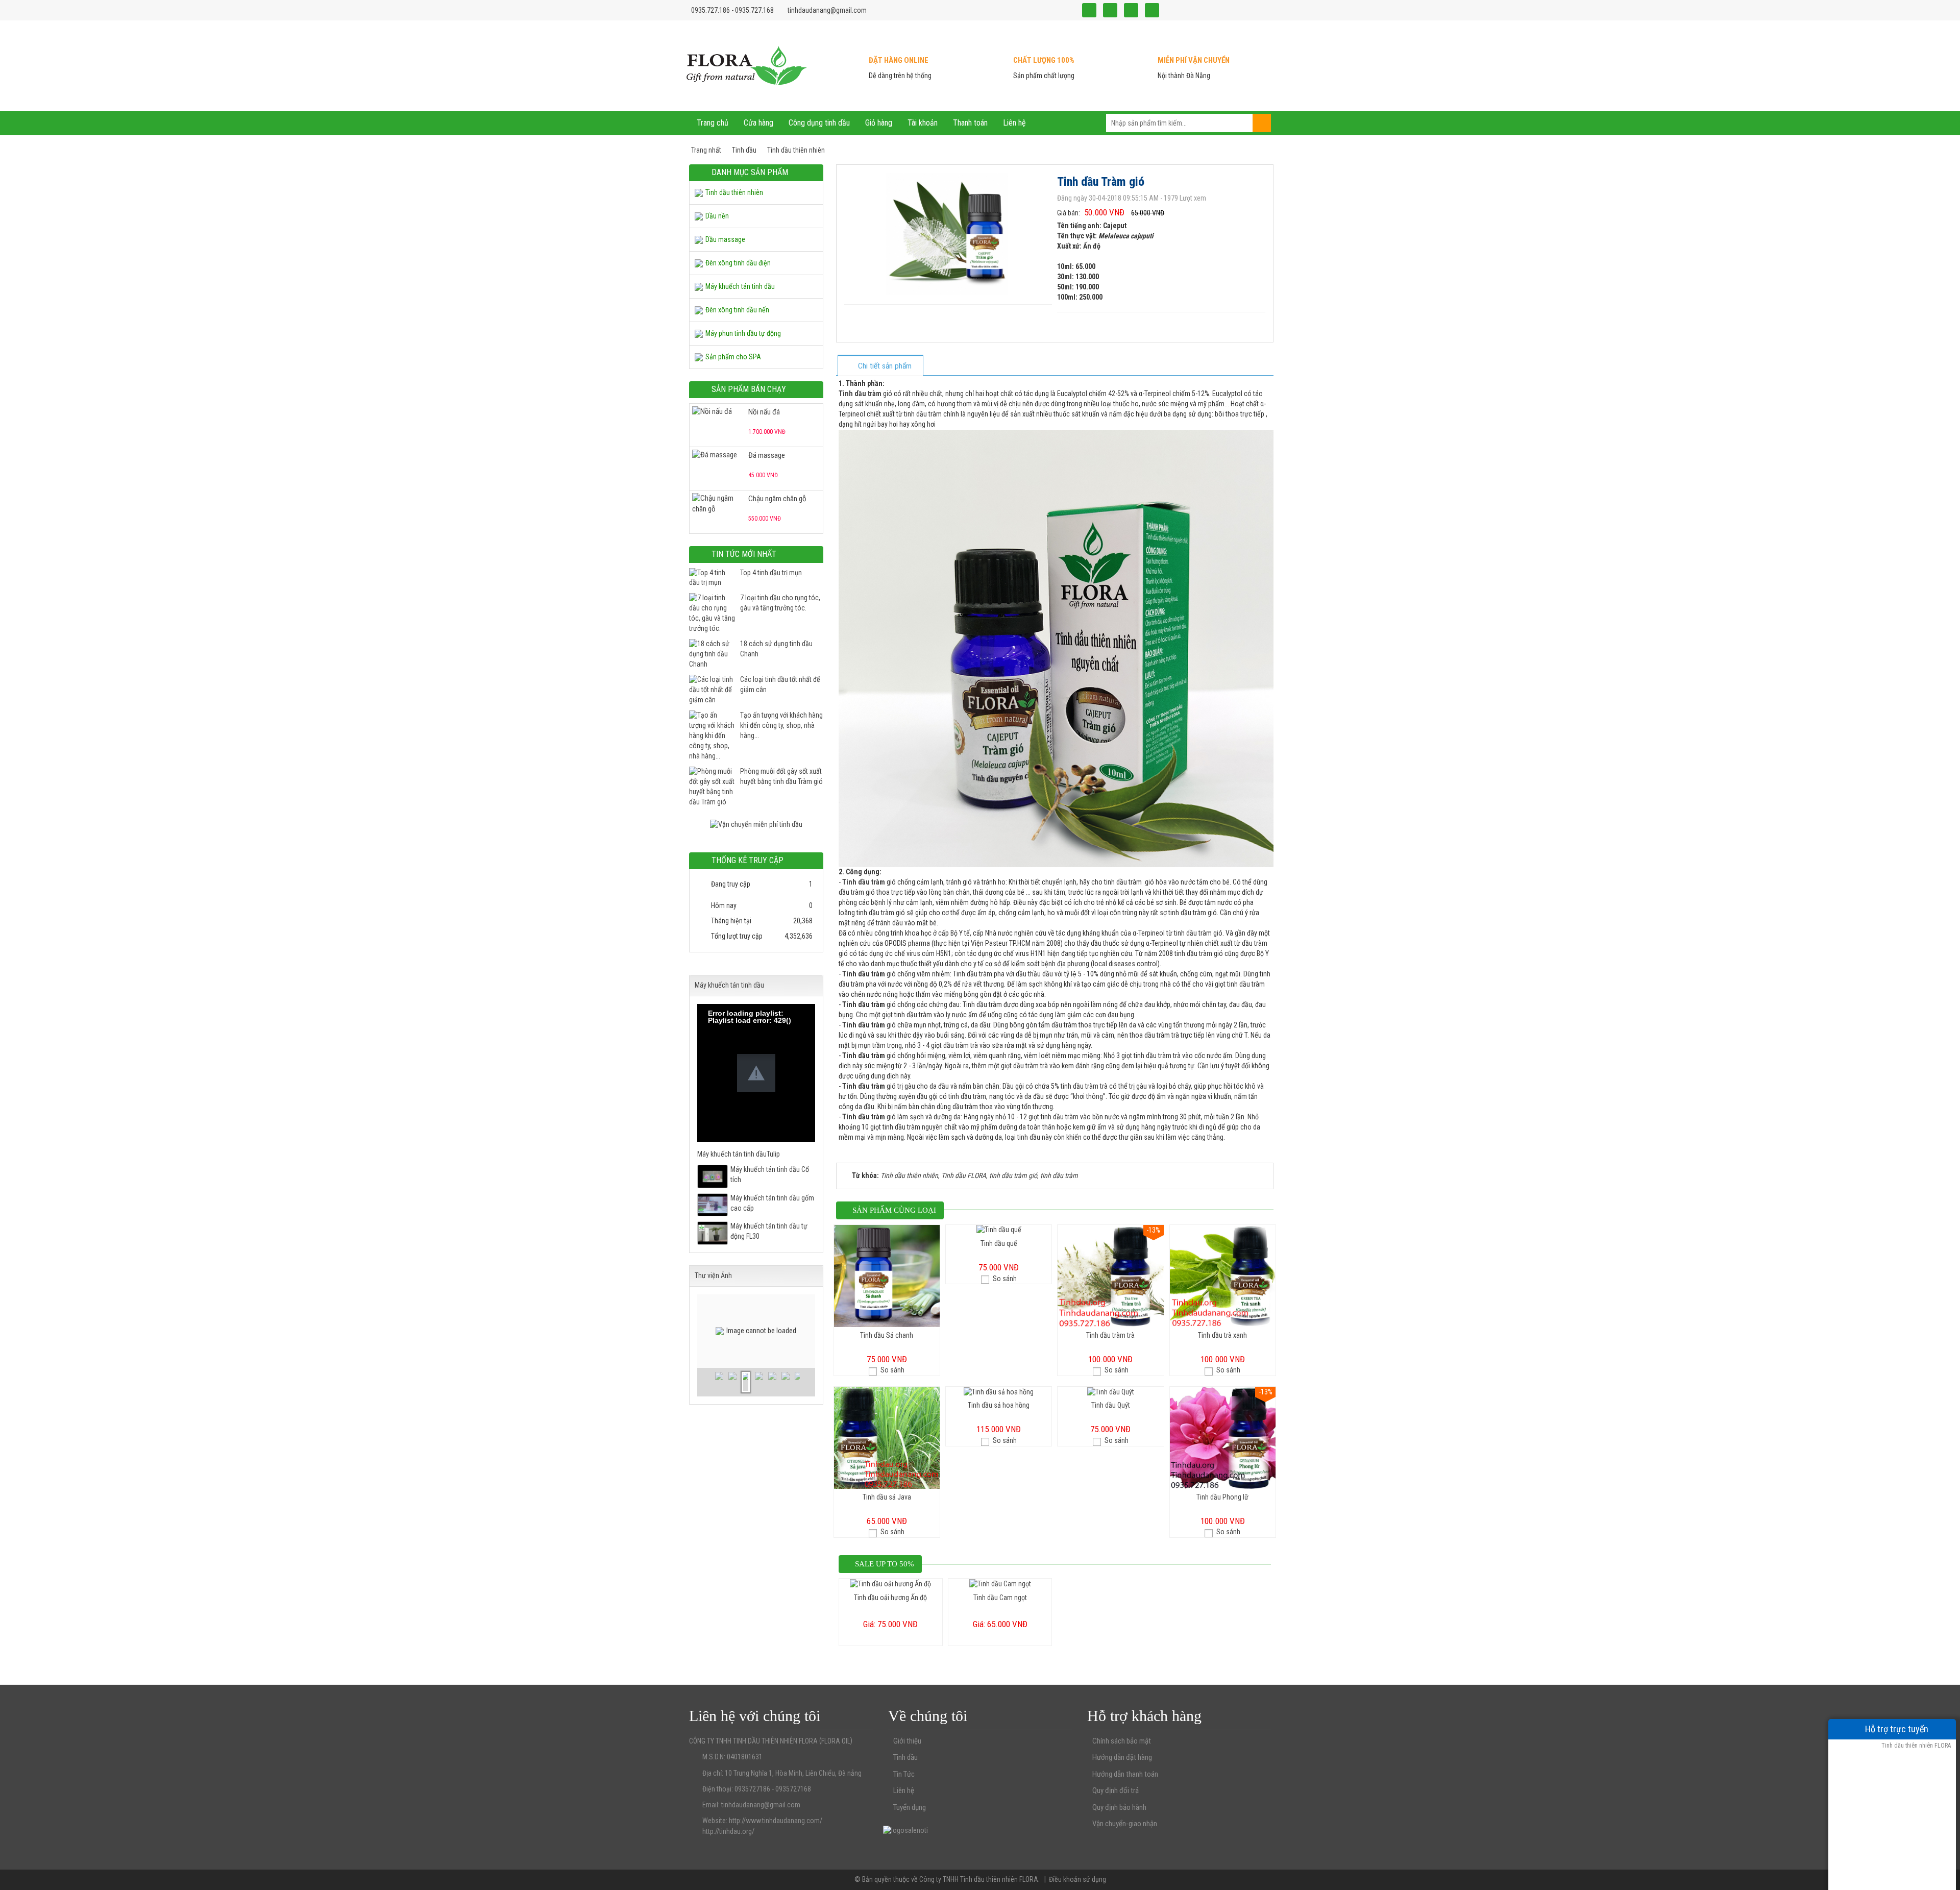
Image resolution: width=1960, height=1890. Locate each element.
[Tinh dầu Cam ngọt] (1000, 1583)
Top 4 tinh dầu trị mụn (771, 573)
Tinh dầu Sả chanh (887, 1335)
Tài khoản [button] (923, 123)
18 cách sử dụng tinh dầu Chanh (776, 649)
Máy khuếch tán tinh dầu (740, 286)
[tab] (880, 366)
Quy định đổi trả (1116, 1790)
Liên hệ (904, 1790)
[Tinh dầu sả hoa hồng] (999, 1391)
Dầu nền (717, 216)
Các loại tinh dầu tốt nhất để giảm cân (780, 684)
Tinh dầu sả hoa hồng (999, 1405)
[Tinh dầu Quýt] (1111, 1391)
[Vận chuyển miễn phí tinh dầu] (756, 824)
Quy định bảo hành (1119, 1807)
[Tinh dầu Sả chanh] (887, 1275)
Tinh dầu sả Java (887, 1497)
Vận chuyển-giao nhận (1125, 1824)
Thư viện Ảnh (713, 1275)
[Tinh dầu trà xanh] (1223, 1275)
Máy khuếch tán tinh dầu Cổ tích (770, 1174)
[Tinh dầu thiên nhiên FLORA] (747, 65)
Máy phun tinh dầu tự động (743, 333)
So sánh (892, 1370)
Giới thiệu (907, 1741)
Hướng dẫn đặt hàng (1122, 1757)
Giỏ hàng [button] (879, 123)
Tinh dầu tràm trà (1110, 1335)
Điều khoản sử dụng (1077, 1879)
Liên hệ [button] (1014, 123)
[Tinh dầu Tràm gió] (948, 233)
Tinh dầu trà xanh (1222, 1335)
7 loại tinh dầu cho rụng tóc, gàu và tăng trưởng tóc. (780, 603)
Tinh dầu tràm (864, 882)
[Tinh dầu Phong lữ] (1223, 1437)
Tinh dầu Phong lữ (1222, 1497)
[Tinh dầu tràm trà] (1110, 1275)
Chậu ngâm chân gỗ (777, 455)
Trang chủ (713, 123)
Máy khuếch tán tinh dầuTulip (739, 1154)
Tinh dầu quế (999, 1243)
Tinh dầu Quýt (1111, 1405)
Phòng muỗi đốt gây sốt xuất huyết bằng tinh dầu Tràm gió (781, 776)
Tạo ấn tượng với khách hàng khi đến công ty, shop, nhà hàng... (781, 725)
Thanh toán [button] (970, 123)
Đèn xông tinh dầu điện (738, 263)
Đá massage (767, 412)
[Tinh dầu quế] (999, 1230)
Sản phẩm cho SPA (733, 357)
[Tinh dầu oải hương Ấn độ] (890, 1583)
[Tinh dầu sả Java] (887, 1437)
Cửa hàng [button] (758, 123)
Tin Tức (904, 1774)
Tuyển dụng (910, 1807)
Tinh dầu (905, 1757)
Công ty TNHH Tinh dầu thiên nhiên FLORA (979, 1879)
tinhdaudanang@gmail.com (827, 10)
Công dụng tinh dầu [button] (819, 123)
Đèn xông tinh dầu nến (737, 310)
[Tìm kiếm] (1262, 123)
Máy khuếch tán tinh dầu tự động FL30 (769, 1231)
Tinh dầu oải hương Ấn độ (890, 1598)
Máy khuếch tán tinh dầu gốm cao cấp (772, 1203)
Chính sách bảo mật (1122, 1741)
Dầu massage (725, 239)
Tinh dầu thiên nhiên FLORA (1915, 1746)
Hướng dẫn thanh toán (1125, 1774)
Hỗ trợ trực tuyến (1896, 1729)
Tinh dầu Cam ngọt (1000, 1598)
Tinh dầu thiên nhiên (734, 192)
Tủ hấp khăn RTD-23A (779, 499)
